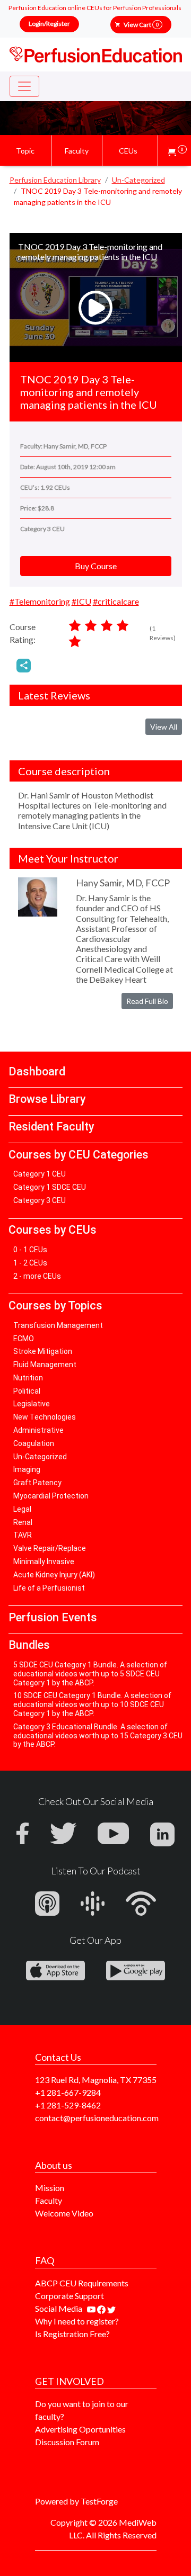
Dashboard (37, 1071)
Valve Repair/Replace (50, 1548)
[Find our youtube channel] (92, 2308)
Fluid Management (45, 1365)
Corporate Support (70, 2296)
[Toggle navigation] (24, 86)
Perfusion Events (53, 1617)
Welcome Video (64, 2213)
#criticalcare (116, 601)
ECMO (24, 1339)
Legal (22, 1509)
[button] (177, 151)
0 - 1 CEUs (30, 1250)
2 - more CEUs (37, 1276)
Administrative (38, 1430)
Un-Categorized (40, 1457)
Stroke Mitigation (43, 1351)
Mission (50, 2188)
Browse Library (47, 1099)
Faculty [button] (77, 151)
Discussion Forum (67, 2442)
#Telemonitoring (40, 601)
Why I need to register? (77, 2321)
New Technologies (45, 1417)
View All (164, 727)
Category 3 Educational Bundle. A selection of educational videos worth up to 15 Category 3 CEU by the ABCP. (98, 1736)
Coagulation (34, 1443)
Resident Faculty (51, 1127)
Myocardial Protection (51, 1496)
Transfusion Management (58, 1325)
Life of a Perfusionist (49, 1588)
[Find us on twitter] (111, 2308)
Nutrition (28, 1378)
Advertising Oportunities (80, 2429)
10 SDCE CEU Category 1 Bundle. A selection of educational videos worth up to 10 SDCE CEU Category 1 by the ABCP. (92, 1704)
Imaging (27, 1469)
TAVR (23, 1535)
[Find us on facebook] (102, 2308)
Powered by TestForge (76, 2501)
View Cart (141, 25)
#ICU (81, 601)
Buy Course (96, 566)
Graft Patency (37, 1483)
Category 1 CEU (40, 1174)
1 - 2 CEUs (30, 1263)
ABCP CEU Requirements (82, 2283)
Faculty (49, 2200)
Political (27, 1391)
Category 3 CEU (40, 1200)
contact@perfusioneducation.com (97, 2118)
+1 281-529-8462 (68, 2105)
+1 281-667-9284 (68, 2092)
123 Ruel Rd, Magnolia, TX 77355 (96, 2080)
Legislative (32, 1404)
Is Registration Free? (72, 2334)
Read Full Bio (147, 1001)
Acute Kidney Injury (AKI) (54, 1575)
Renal (23, 1522)
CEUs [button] (128, 151)
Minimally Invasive (44, 1561)
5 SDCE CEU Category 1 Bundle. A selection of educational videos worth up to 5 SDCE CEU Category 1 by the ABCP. (90, 1674)
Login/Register (49, 24)
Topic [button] (25, 151)
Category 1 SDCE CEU (50, 1187)
